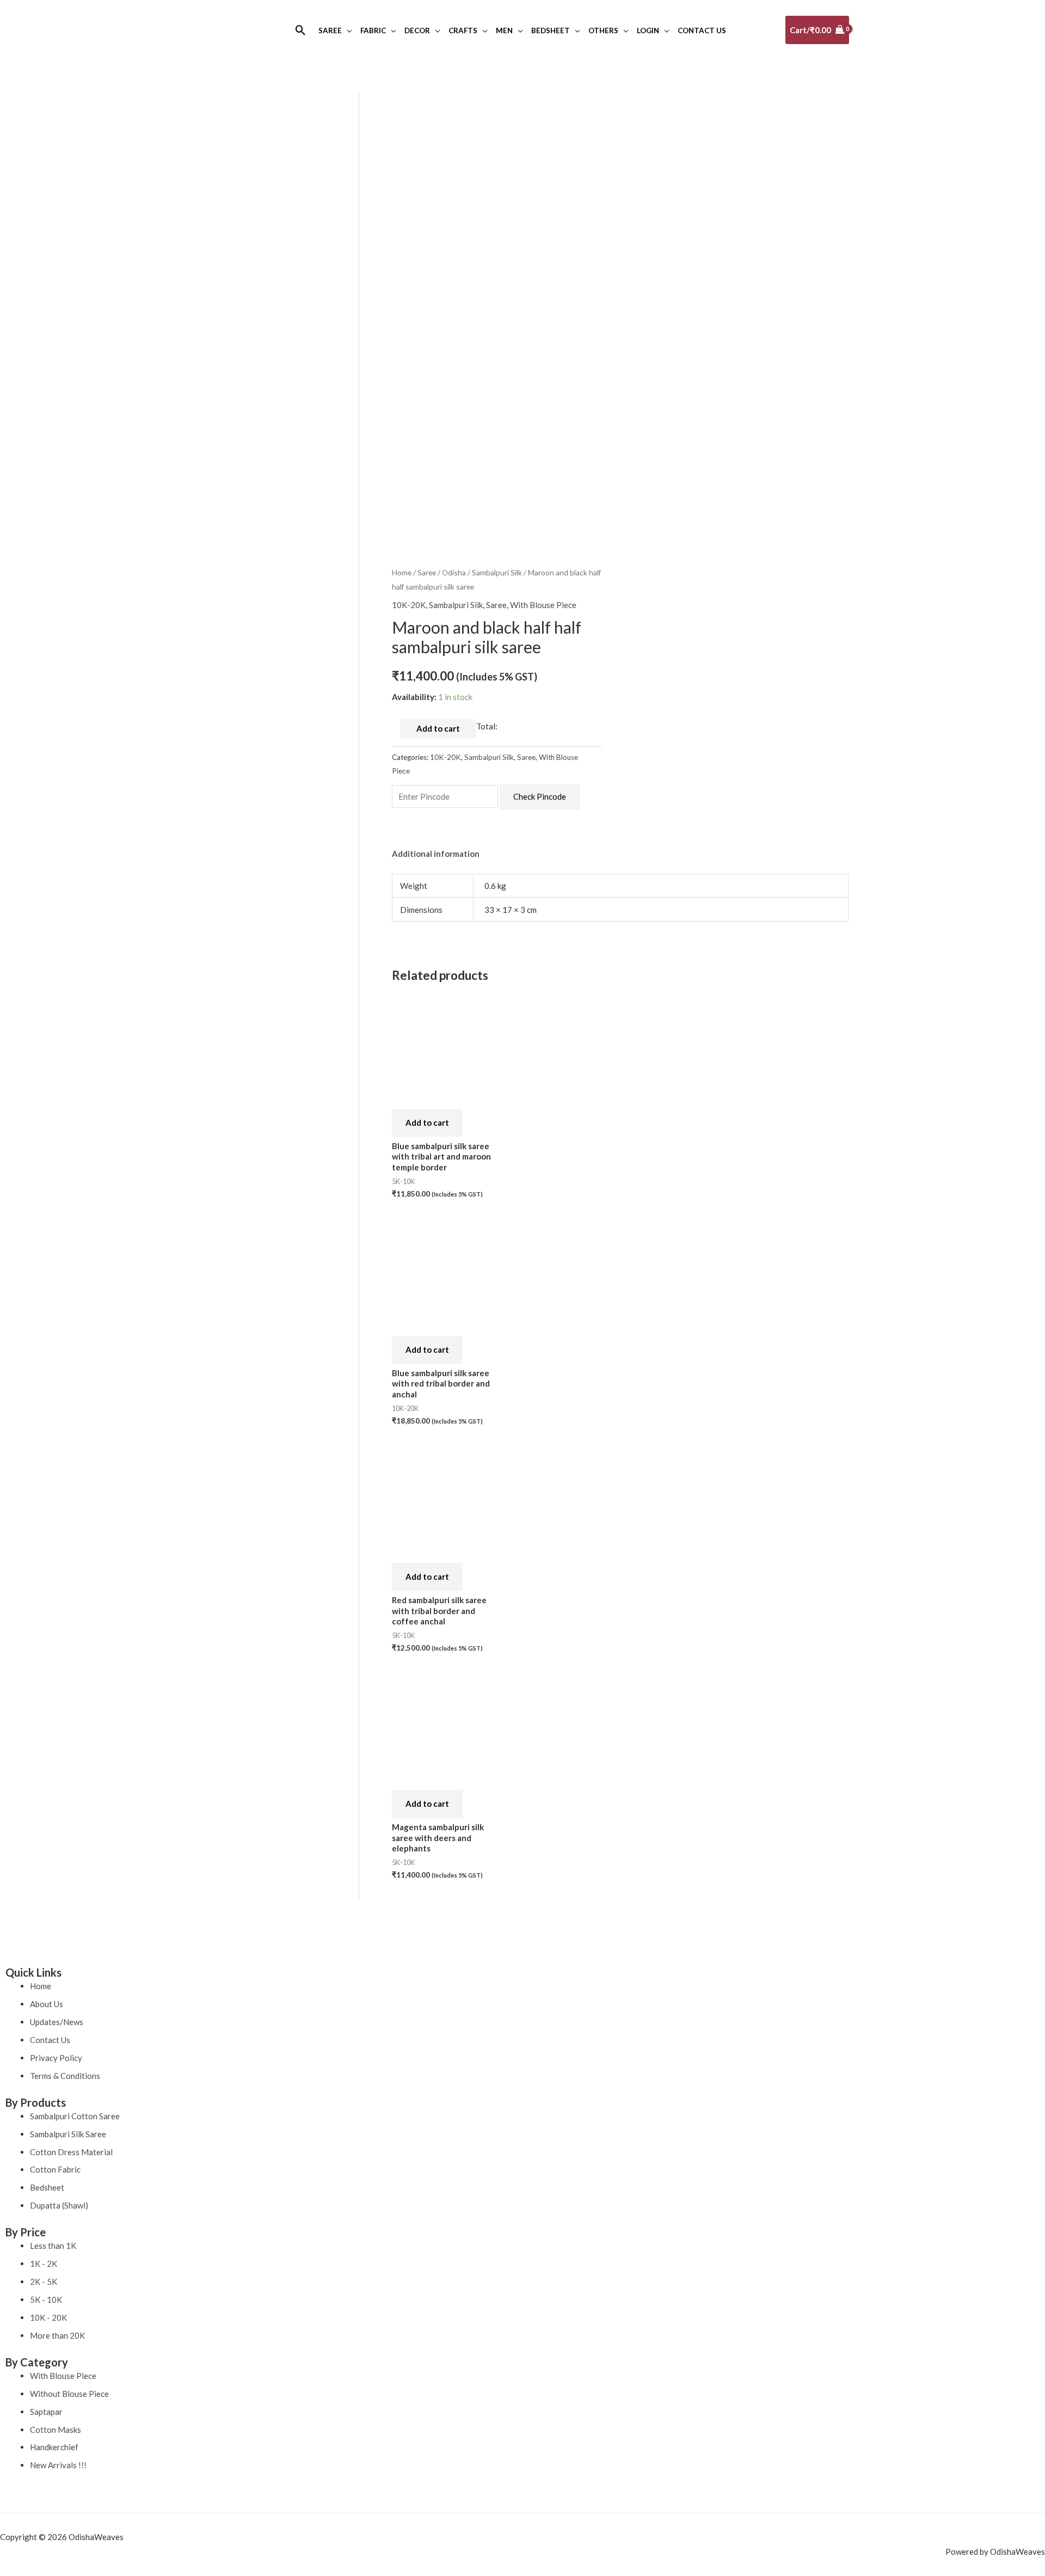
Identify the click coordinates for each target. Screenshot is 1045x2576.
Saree (427, 572)
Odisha (454, 572)
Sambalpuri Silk (497, 572)
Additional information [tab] (436, 854)
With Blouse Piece (543, 605)
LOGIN (648, 30)
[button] (301, 30)
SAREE (330, 30)
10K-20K (409, 605)
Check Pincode (540, 796)
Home (402, 572)
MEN (504, 30)
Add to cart (438, 728)
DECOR (417, 30)
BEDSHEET (551, 30)
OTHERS (603, 30)
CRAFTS (463, 30)
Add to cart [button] (427, 1123)
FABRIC (373, 30)
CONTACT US (702, 30)
